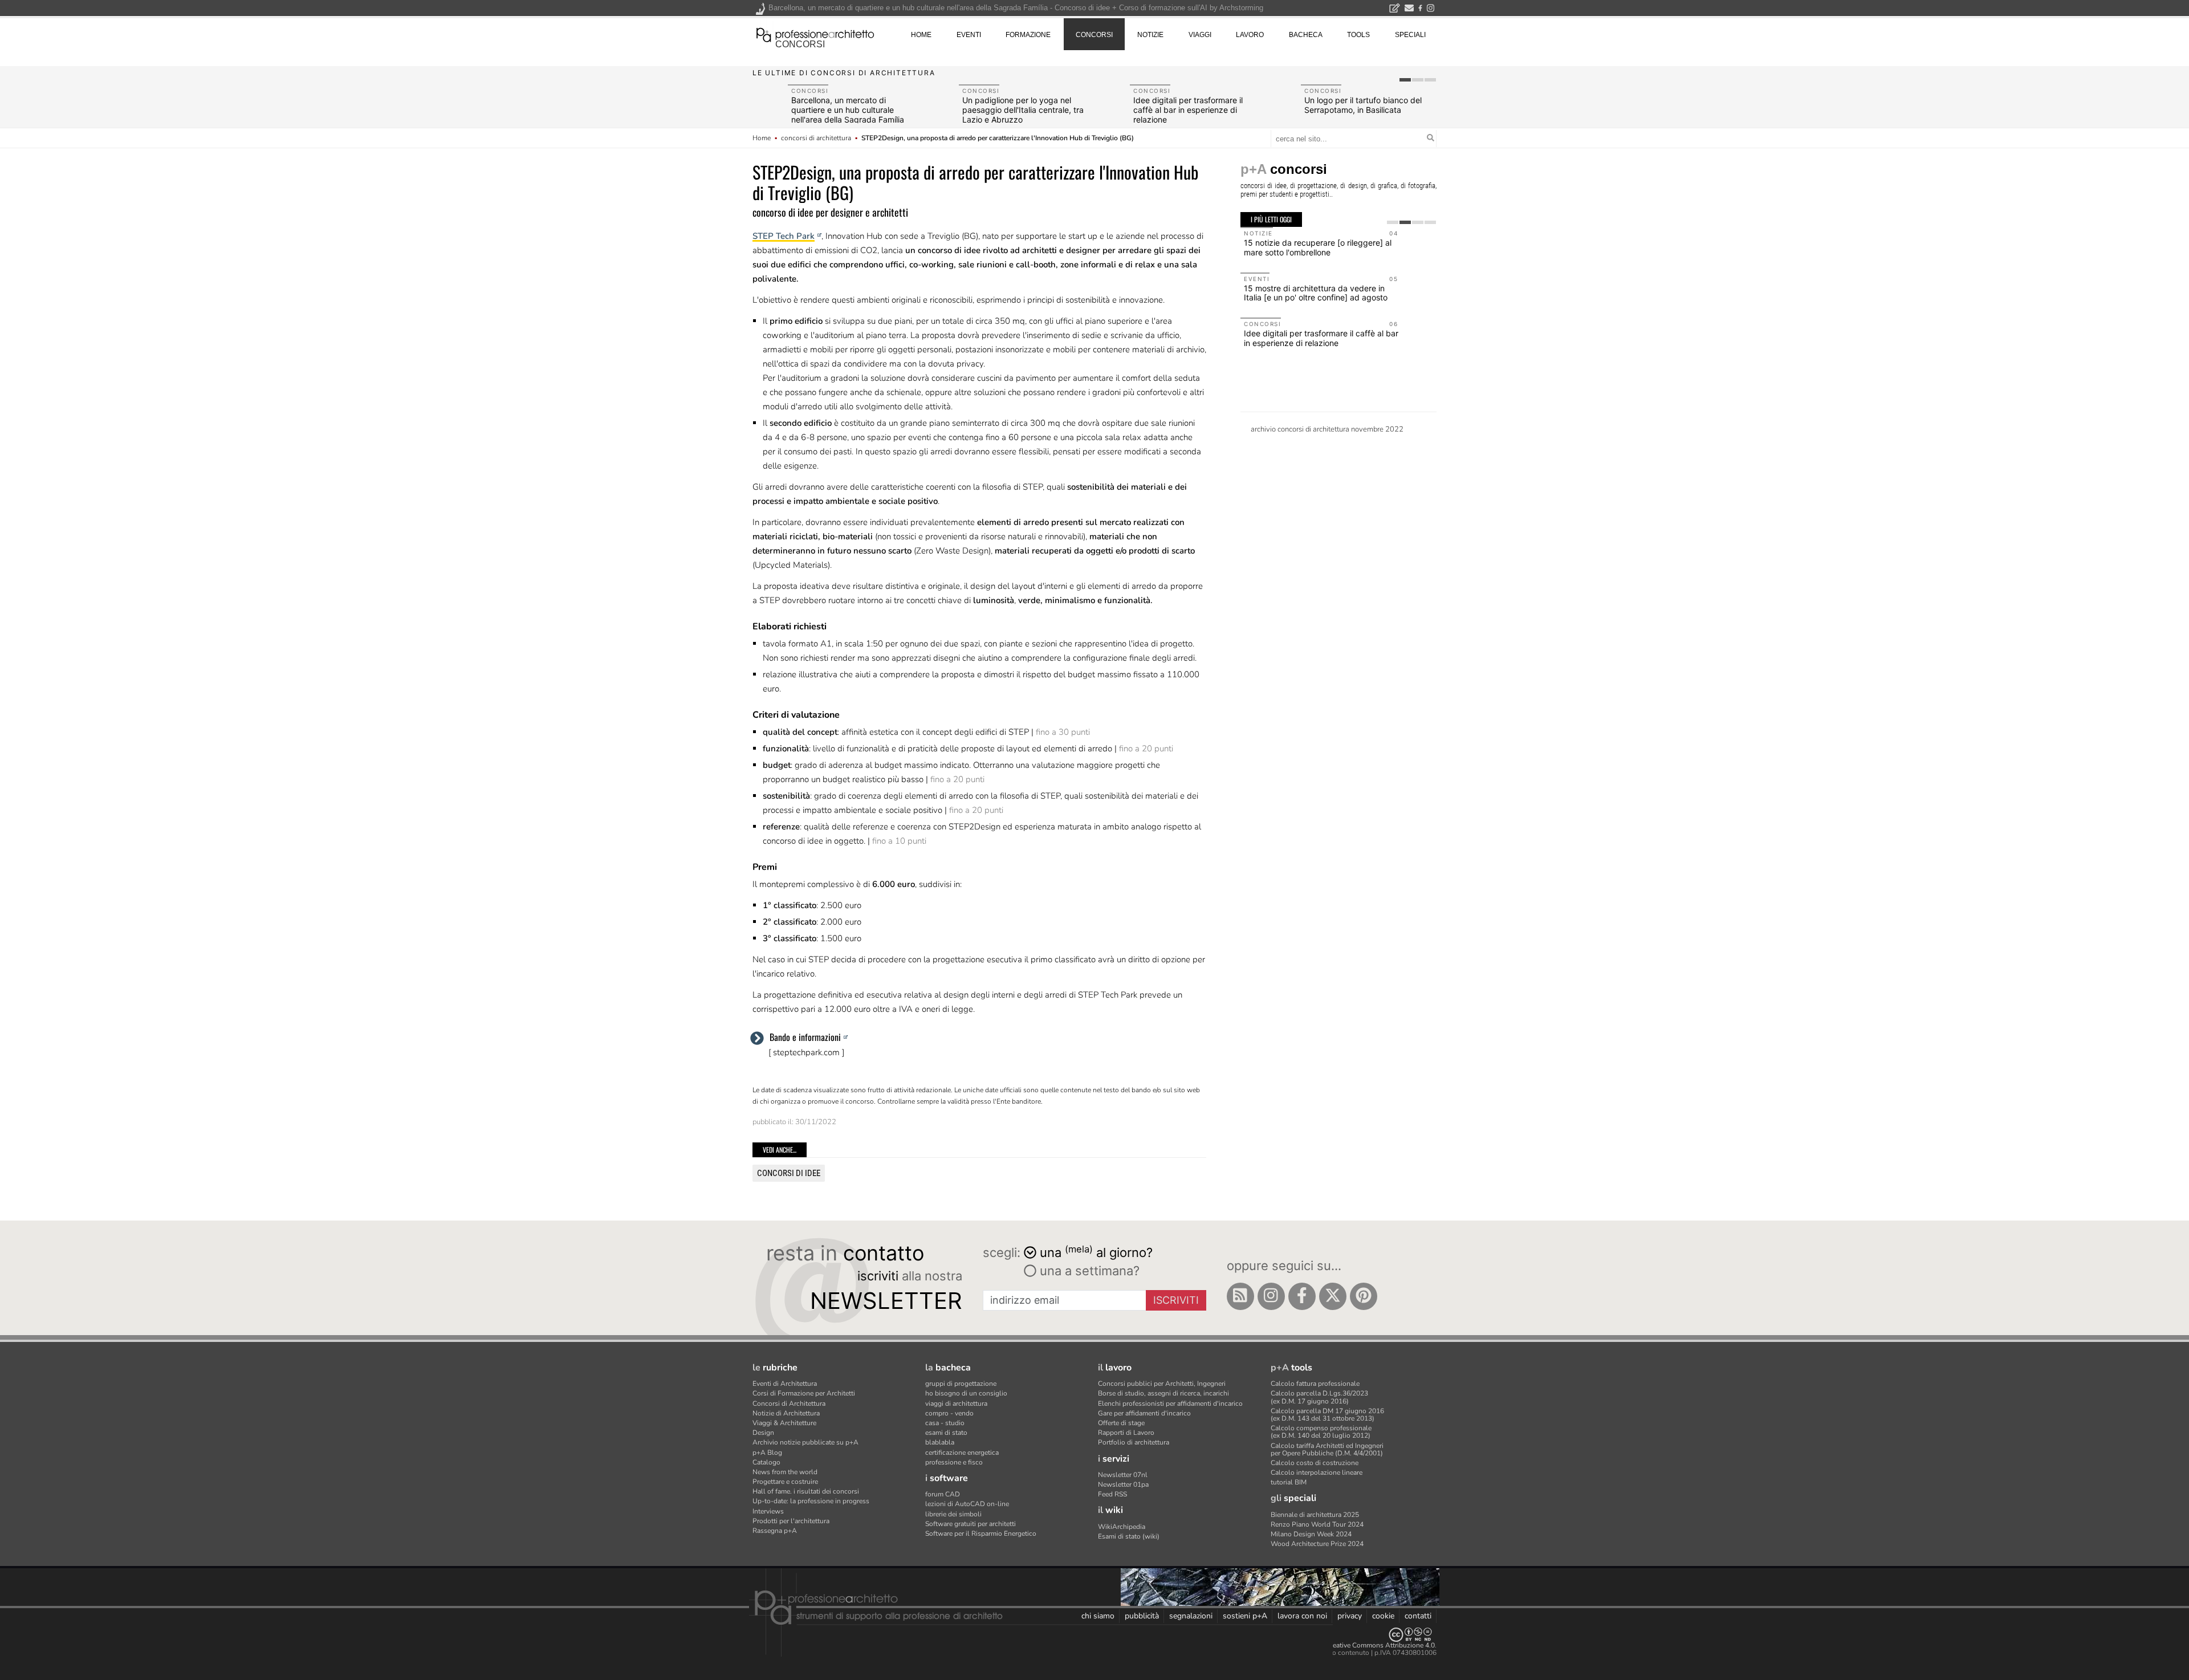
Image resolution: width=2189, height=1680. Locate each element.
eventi (969, 35)
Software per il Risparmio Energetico (981, 1533)
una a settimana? (1088, 1271)
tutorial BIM (1289, 1482)
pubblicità (1142, 1616)
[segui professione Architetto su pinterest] (1364, 1296)
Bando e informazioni (805, 1037)
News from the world (785, 1472)
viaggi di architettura (956, 1404)
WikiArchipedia (1122, 1527)
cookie (1383, 1616)
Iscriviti (1176, 1300)
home (921, 35)
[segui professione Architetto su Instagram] (1271, 1296)
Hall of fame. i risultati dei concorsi (806, 1491)
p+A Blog (767, 1453)
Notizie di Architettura (786, 1413)
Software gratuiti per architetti (971, 1524)
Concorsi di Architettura (789, 1404)
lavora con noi (1302, 1616)
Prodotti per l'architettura (791, 1521)
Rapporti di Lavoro (1126, 1433)
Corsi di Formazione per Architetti (804, 1393)
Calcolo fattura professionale (1315, 1384)
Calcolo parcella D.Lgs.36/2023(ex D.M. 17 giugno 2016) (1319, 1397)
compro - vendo (949, 1413)
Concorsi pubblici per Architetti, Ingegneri (1162, 1384)
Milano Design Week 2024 (1311, 1534)
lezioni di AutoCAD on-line (967, 1504)
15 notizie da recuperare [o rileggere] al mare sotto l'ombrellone (1318, 247)
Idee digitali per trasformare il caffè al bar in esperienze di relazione (1321, 338)
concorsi (800, 44)
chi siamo (1098, 1616)
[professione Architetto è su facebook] (1302, 1296)
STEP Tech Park (784, 236)
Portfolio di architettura (1134, 1442)
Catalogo (766, 1462)
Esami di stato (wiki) (1129, 1536)
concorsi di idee (789, 1173)
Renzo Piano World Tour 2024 (1317, 1524)
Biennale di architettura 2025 (1315, 1515)
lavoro (1250, 35)
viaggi (1200, 35)
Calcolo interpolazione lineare (1317, 1472)
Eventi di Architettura (785, 1384)
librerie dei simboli (953, 1514)
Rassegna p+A (775, 1531)
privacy (1350, 1616)
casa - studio (945, 1423)
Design (763, 1433)
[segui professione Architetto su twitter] (1333, 1296)
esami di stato (946, 1433)
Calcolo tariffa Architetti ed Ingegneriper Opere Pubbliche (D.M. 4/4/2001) (1327, 1449)
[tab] (1405, 80)
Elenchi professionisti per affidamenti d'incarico (1170, 1404)
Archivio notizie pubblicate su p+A (805, 1442)
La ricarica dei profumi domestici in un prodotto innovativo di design (1023, 110)
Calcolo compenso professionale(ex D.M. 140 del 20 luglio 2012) (1321, 1432)
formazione (1028, 35)
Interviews (768, 1511)
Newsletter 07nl (1123, 1475)
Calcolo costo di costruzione (1315, 1463)
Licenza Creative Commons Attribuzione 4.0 (1368, 1645)
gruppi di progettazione (961, 1384)
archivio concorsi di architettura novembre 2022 (1327, 429)
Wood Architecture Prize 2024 (1317, 1544)
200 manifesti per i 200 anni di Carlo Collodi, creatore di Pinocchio (848, 110)
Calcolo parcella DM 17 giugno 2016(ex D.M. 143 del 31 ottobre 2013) (1327, 1415)
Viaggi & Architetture (784, 1423)
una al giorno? (1096, 1252)
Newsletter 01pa (1123, 1484)
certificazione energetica (962, 1453)
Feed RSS (1112, 1494)
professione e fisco (954, 1462)
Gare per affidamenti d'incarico (1144, 1413)
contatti (1418, 1616)
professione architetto (815, 34)
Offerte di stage (1121, 1423)
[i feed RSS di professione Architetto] (1240, 1296)
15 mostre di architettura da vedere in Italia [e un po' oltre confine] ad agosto (1316, 293)
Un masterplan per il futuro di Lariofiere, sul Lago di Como (1358, 105)
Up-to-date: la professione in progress (811, 1501)
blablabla (940, 1442)
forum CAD (943, 1494)
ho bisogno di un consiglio (966, 1393)
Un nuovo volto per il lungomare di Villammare (1192, 105)
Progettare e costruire (785, 1482)
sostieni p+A (1245, 1616)
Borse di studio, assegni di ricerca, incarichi (1163, 1393)
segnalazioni (1191, 1616)
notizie (1150, 35)
